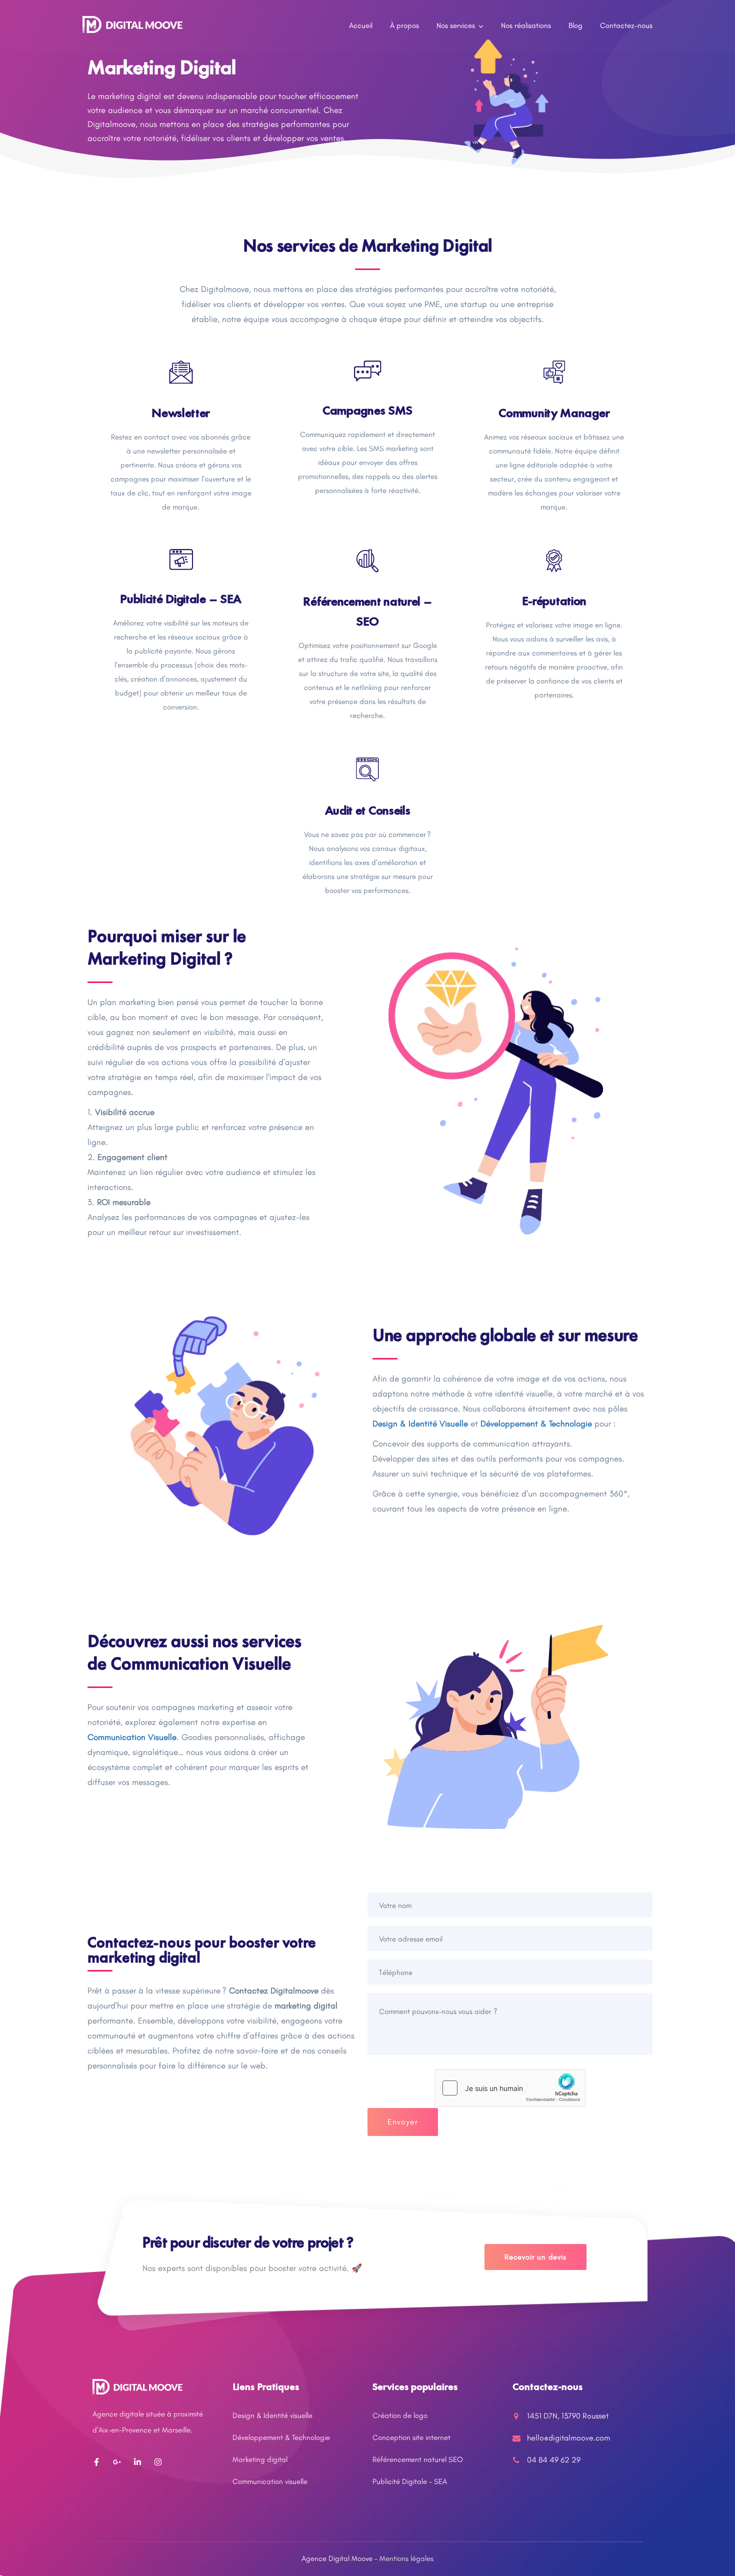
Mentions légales (406, 2558)
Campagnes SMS (367, 410)
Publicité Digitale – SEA (181, 599)
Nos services (456, 25)
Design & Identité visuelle (272, 2415)
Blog (575, 25)
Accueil (361, 25)
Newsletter (181, 413)
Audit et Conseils (368, 810)
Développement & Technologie (281, 2437)
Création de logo (400, 2415)
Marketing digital (260, 2459)
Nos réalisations (526, 25)
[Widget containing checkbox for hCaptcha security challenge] (510, 2088)
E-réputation (554, 601)
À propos (404, 25)
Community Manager (554, 413)
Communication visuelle (270, 2481)
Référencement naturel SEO (418, 2459)
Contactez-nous (626, 25)
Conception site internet (411, 2437)
